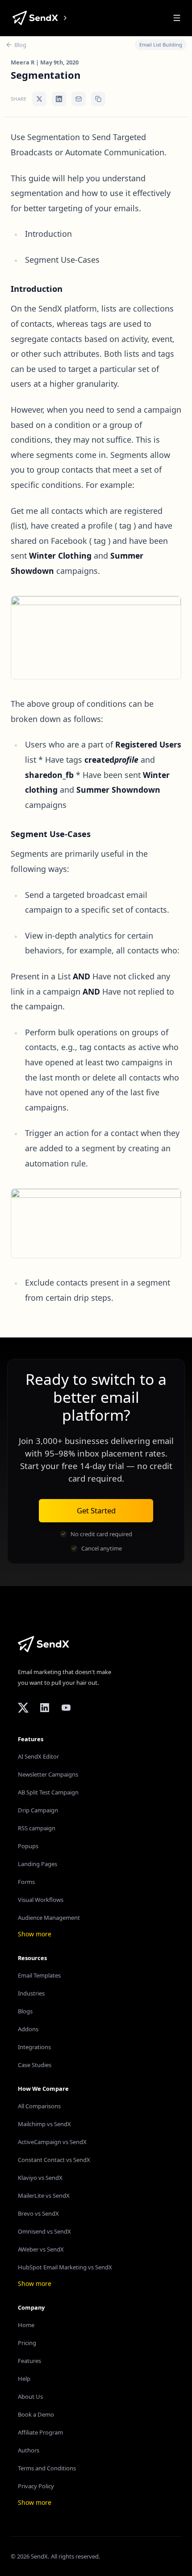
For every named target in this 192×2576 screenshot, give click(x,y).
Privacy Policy (36, 2486)
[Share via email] (79, 99)
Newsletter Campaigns (48, 1774)
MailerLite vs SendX (44, 2196)
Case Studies (35, 2065)
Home (26, 2325)
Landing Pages (38, 1864)
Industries (31, 1993)
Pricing (27, 2343)
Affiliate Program (40, 2432)
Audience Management (49, 1918)
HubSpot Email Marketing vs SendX (65, 2267)
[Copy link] (98, 99)
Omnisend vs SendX (44, 2231)
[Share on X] (39, 99)
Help (24, 2379)
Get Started (96, 1510)
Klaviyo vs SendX (40, 2178)
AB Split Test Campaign (48, 1792)
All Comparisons (39, 2106)
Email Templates (39, 1975)
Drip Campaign (38, 1810)
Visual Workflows (41, 1900)
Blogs (25, 2011)
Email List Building (161, 45)
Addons (28, 2029)
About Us (30, 2397)
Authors (29, 2450)
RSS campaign (37, 1828)
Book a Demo (36, 2414)
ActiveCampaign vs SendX (52, 2142)
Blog (20, 45)
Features (29, 2361)
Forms (26, 1882)
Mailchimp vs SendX (44, 2124)
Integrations (34, 2047)
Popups (28, 1846)
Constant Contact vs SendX (54, 2160)
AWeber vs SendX (41, 2249)
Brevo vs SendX (38, 2213)
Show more (35, 1934)
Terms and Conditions (47, 2468)
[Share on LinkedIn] (59, 99)
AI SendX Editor (38, 1756)
